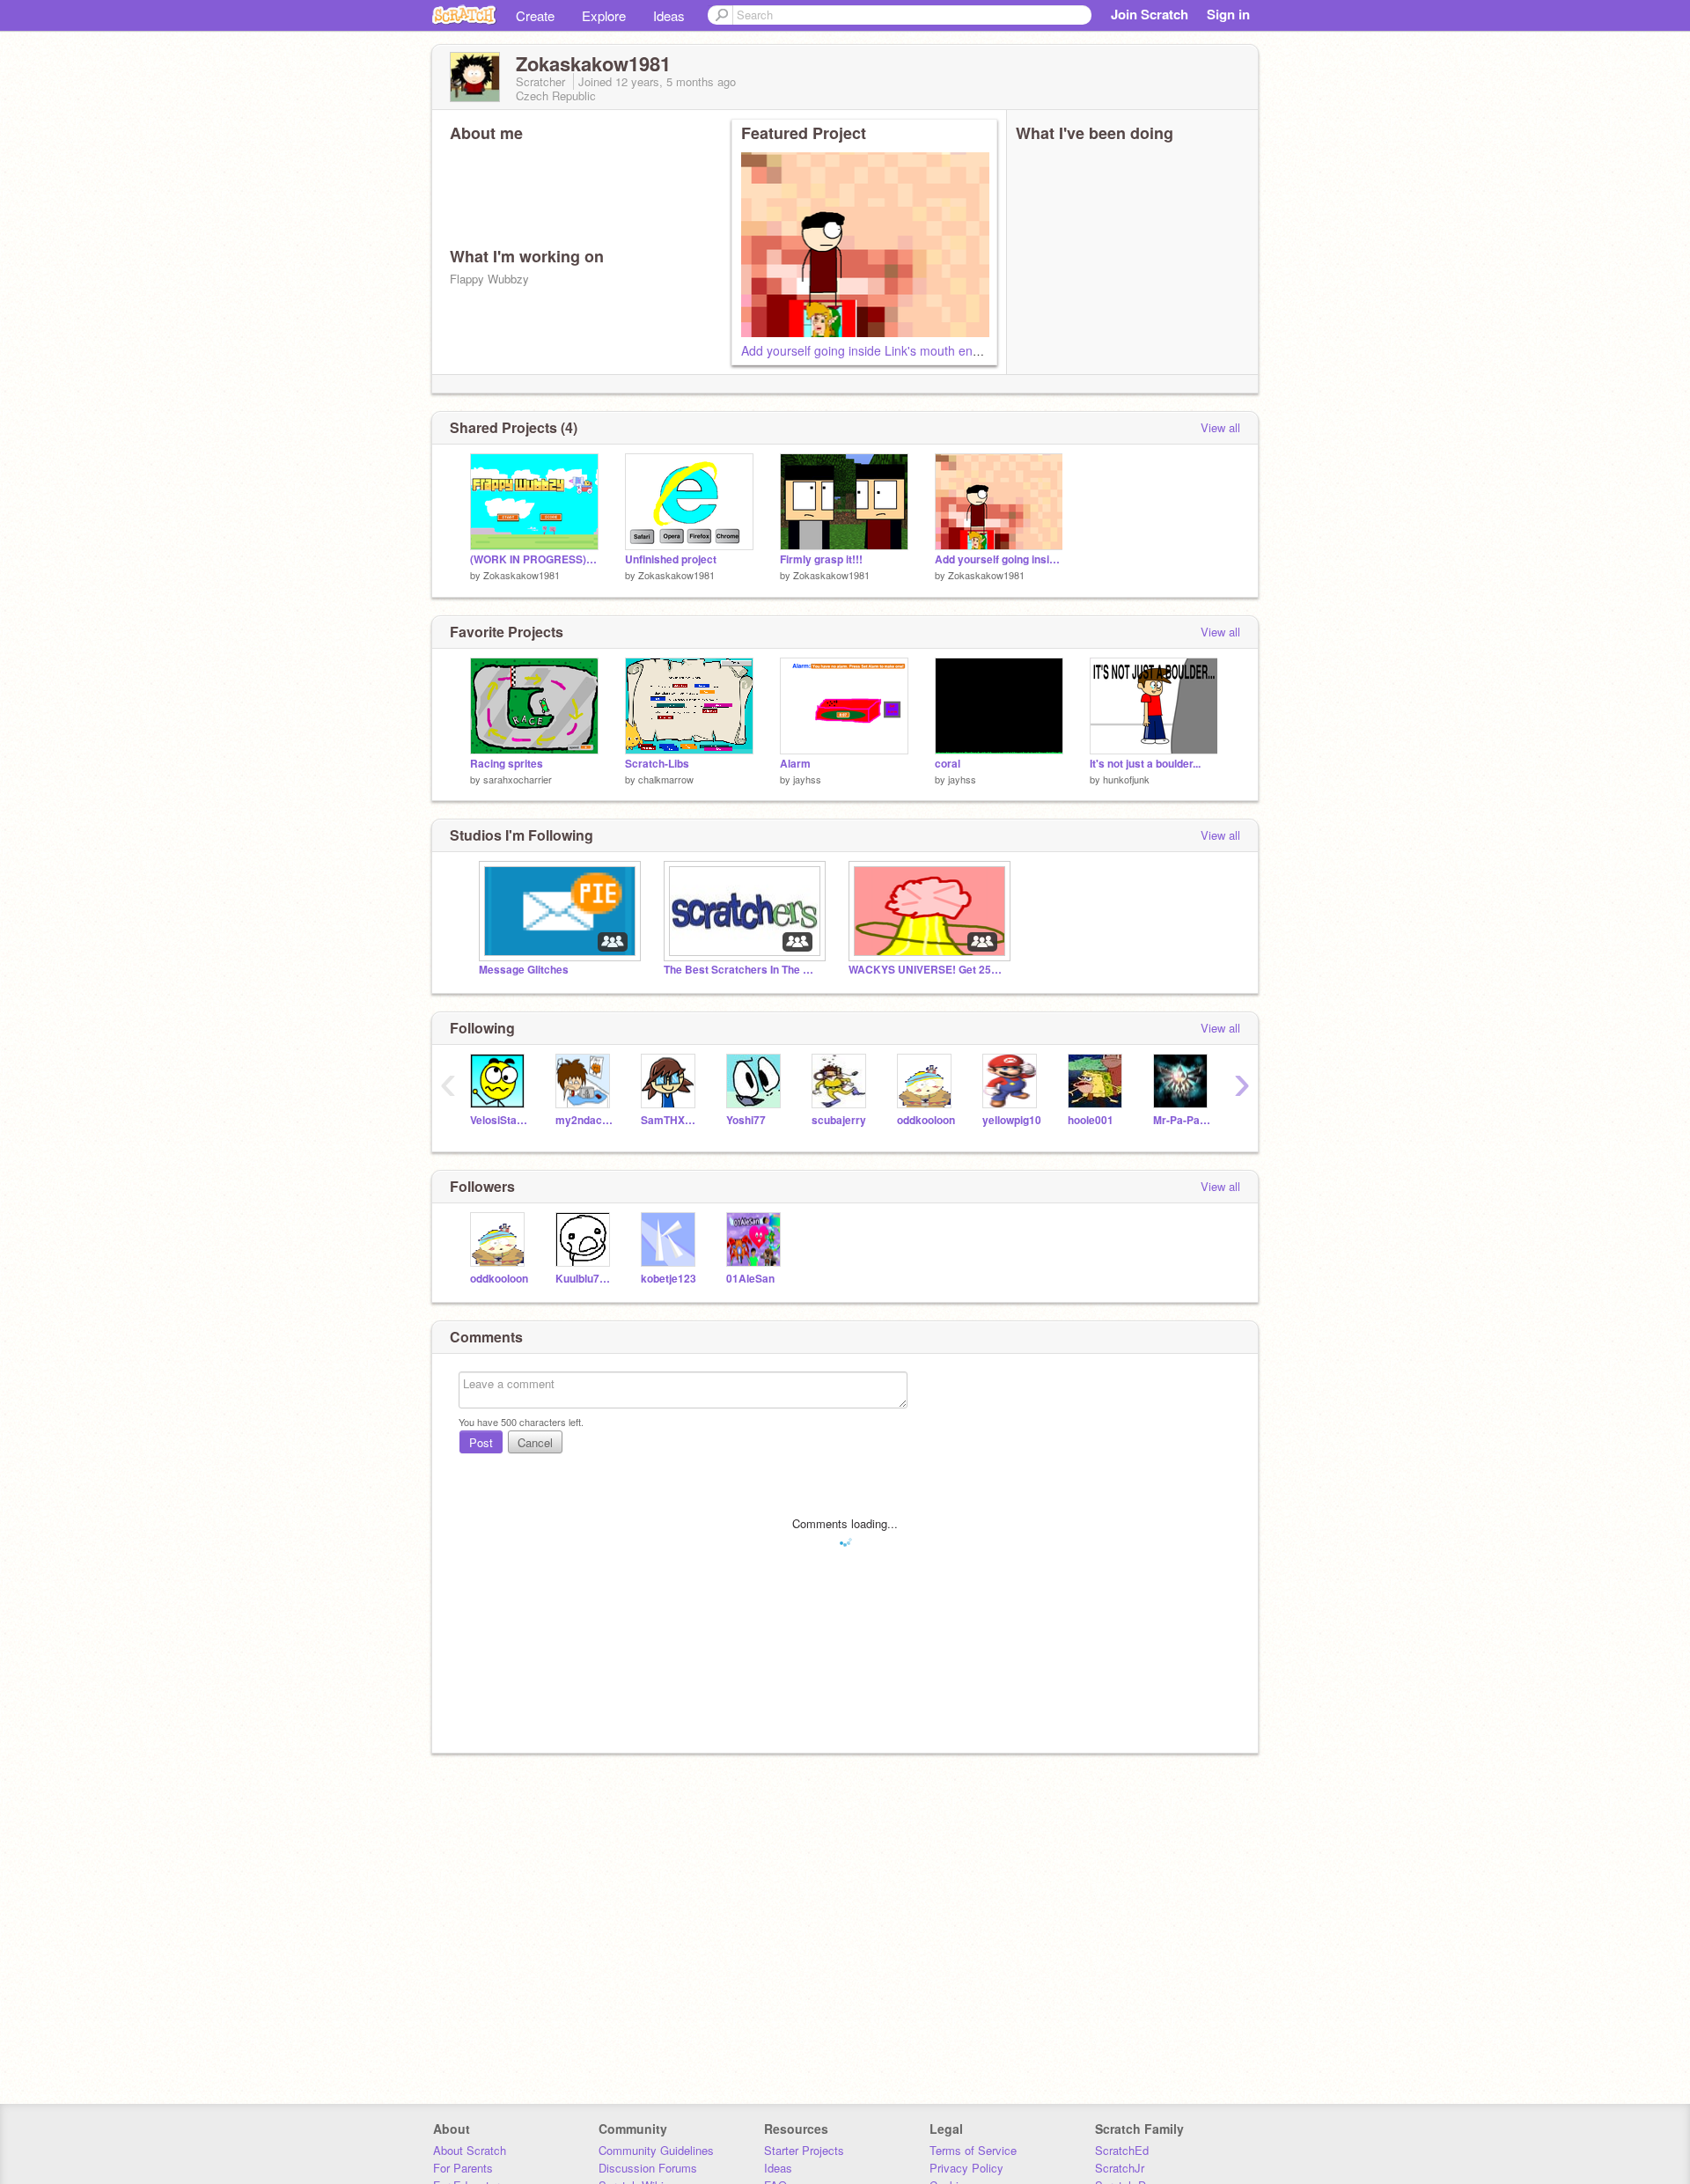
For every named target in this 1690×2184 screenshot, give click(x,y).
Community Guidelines (656, 2150)
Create (535, 15)
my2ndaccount (585, 1120)
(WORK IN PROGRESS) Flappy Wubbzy (534, 559)
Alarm (795, 764)
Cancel (535, 1442)
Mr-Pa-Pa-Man (1183, 1120)
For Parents (463, 2168)
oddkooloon (926, 1120)
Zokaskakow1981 (522, 575)
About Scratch (470, 2150)
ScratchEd (1122, 2150)
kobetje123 (669, 1279)
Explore (604, 15)
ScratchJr (1120, 2168)
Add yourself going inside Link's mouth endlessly (876, 350)
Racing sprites (507, 764)
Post (481, 1442)
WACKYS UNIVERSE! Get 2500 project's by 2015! (928, 970)
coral (948, 764)
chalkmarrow (666, 779)
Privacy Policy (966, 2168)
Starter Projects (804, 2150)
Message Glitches (524, 970)
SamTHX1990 (670, 1120)
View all (1220, 427)
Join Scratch (1150, 14)
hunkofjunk (1126, 779)
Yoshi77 (746, 1120)
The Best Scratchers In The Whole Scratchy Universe (743, 970)
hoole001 (1091, 1120)
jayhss (807, 779)
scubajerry (839, 1120)
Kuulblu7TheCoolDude (585, 1279)
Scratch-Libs (657, 764)
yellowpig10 (1012, 1120)
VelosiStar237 (500, 1120)
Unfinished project (671, 559)
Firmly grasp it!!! (821, 559)
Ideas (669, 15)
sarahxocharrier (518, 779)
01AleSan (750, 1279)
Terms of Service (973, 2150)
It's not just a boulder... (1145, 764)
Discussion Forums (648, 2168)
